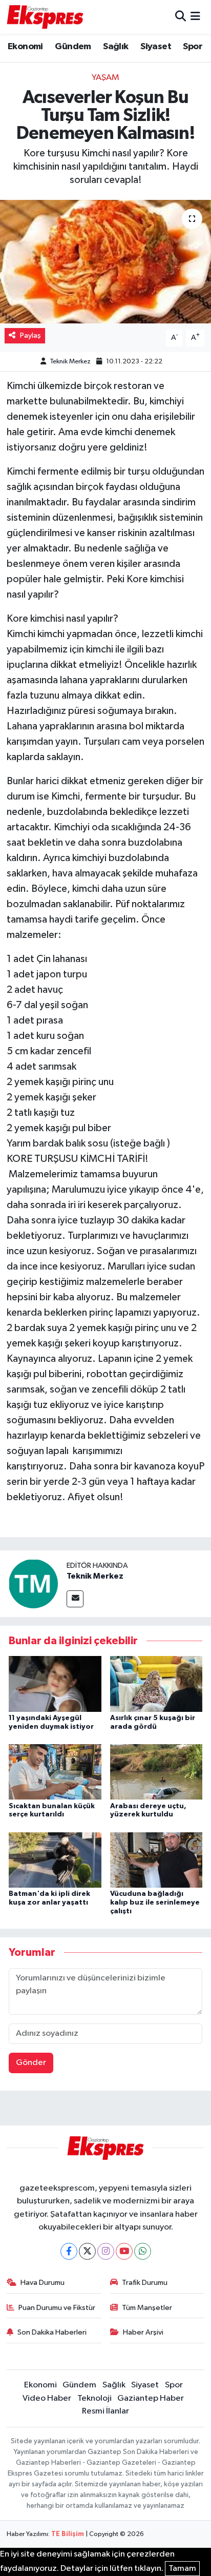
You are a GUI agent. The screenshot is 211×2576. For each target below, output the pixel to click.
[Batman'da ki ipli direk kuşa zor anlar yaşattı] (55, 1860)
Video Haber (47, 2398)
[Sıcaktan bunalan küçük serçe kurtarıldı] (55, 1772)
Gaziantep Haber (151, 2398)
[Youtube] (124, 2251)
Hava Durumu (43, 2283)
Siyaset (156, 47)
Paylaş (30, 335)
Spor (193, 47)
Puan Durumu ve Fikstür (57, 2308)
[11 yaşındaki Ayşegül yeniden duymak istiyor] (55, 1684)
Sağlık (115, 47)
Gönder (31, 2063)
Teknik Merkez (70, 362)
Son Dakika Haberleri (52, 2332)
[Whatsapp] (143, 2251)
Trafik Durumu (145, 2283)
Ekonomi (25, 47)
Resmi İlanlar (105, 2411)
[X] (87, 2251)
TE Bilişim (68, 2534)
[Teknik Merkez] (33, 1583)
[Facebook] (69, 2251)
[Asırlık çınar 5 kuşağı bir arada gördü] (156, 1684)
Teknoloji (94, 2398)
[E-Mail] (75, 1599)
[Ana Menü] (195, 17)
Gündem (73, 47)
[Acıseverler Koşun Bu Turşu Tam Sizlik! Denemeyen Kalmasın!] (105, 262)
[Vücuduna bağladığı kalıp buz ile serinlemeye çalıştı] (156, 1860)
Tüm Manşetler (147, 2308)
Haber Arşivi (143, 2332)
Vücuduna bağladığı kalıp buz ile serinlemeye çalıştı (155, 1903)
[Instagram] (106, 2251)
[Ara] (181, 17)
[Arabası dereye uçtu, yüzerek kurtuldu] (156, 1772)
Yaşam (105, 78)
